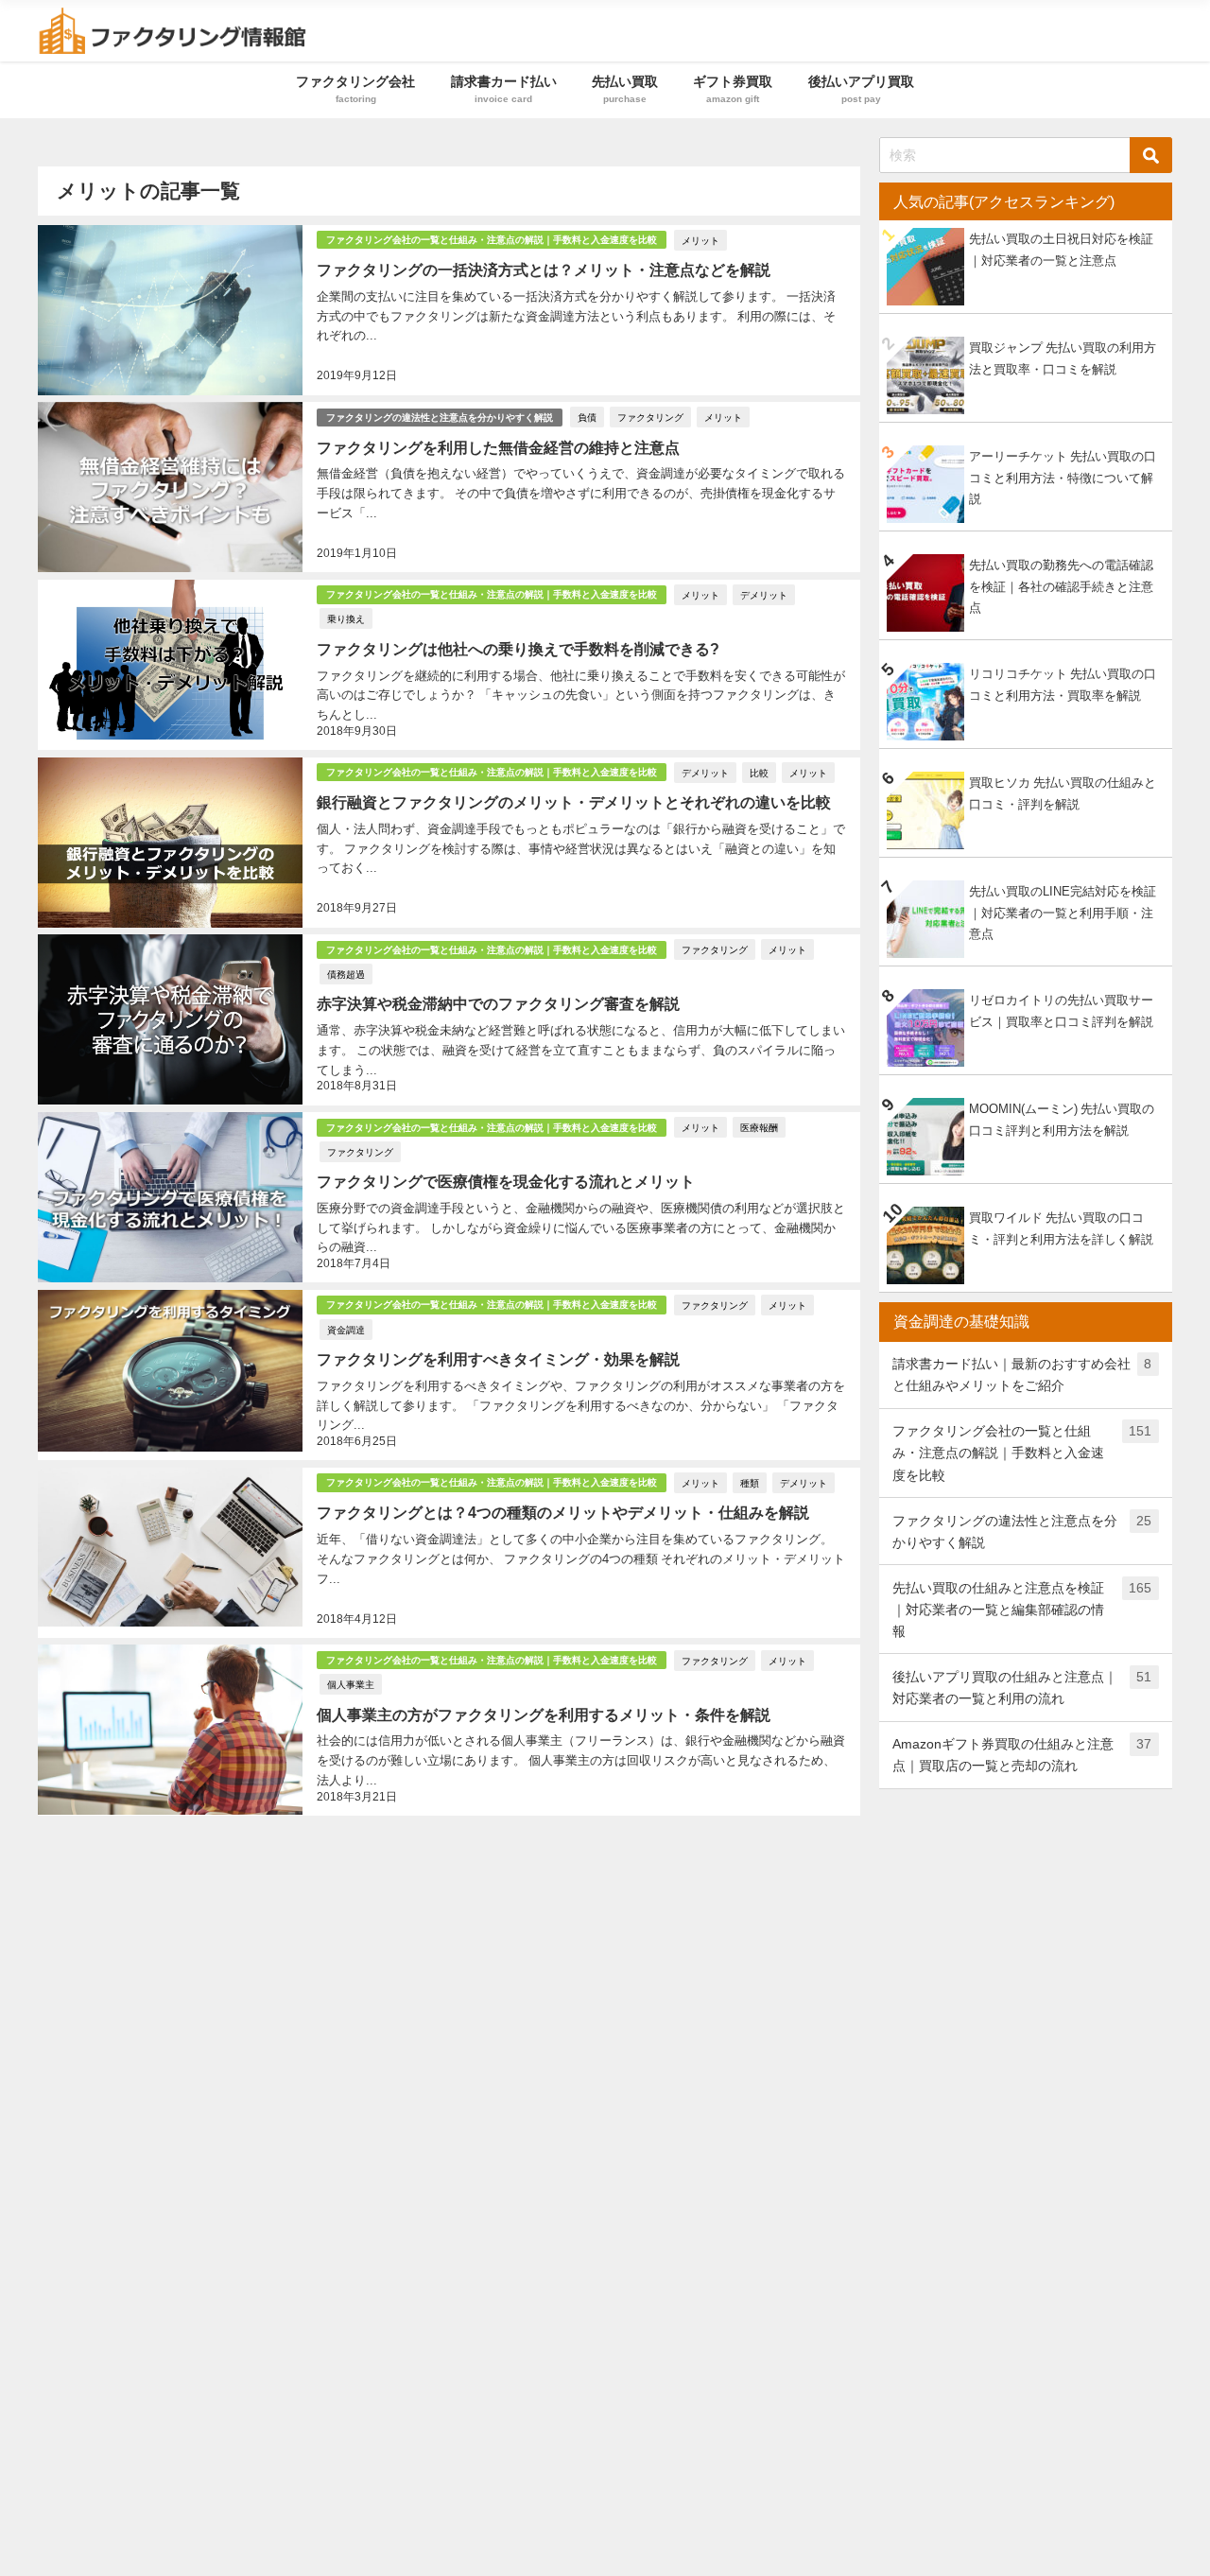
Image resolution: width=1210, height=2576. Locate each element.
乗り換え (346, 618)
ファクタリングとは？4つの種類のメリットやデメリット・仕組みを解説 (563, 1512)
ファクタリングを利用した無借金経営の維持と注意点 (498, 447)
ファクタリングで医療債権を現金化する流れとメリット (506, 1181)
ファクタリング (650, 417)
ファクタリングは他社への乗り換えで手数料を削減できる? (518, 649)
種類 (750, 1483)
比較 (759, 773)
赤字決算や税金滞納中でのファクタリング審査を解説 (498, 1003)
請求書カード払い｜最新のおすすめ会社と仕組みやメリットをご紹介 (1022, 1375)
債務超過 (346, 974)
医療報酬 (759, 1127)
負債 (587, 417)
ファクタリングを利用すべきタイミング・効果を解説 (498, 1359)
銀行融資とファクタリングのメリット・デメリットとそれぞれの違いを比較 (574, 802)
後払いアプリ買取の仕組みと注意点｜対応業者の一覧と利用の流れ (1022, 1688)
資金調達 (346, 1330)
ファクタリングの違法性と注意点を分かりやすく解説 (440, 418)
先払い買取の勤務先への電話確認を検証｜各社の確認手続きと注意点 (1061, 586)
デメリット (764, 595)
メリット (700, 240)
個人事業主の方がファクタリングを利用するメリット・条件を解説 (544, 1714)
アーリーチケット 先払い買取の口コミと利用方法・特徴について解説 (1063, 478)
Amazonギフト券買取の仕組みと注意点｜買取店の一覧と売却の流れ (1022, 1755)
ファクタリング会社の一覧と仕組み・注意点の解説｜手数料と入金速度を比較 (492, 240)
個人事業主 (351, 1684)
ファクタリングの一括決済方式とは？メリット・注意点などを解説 (544, 270)
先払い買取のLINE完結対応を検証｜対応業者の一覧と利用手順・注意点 (1063, 913)
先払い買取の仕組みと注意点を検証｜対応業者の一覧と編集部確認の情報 (1022, 1610)
